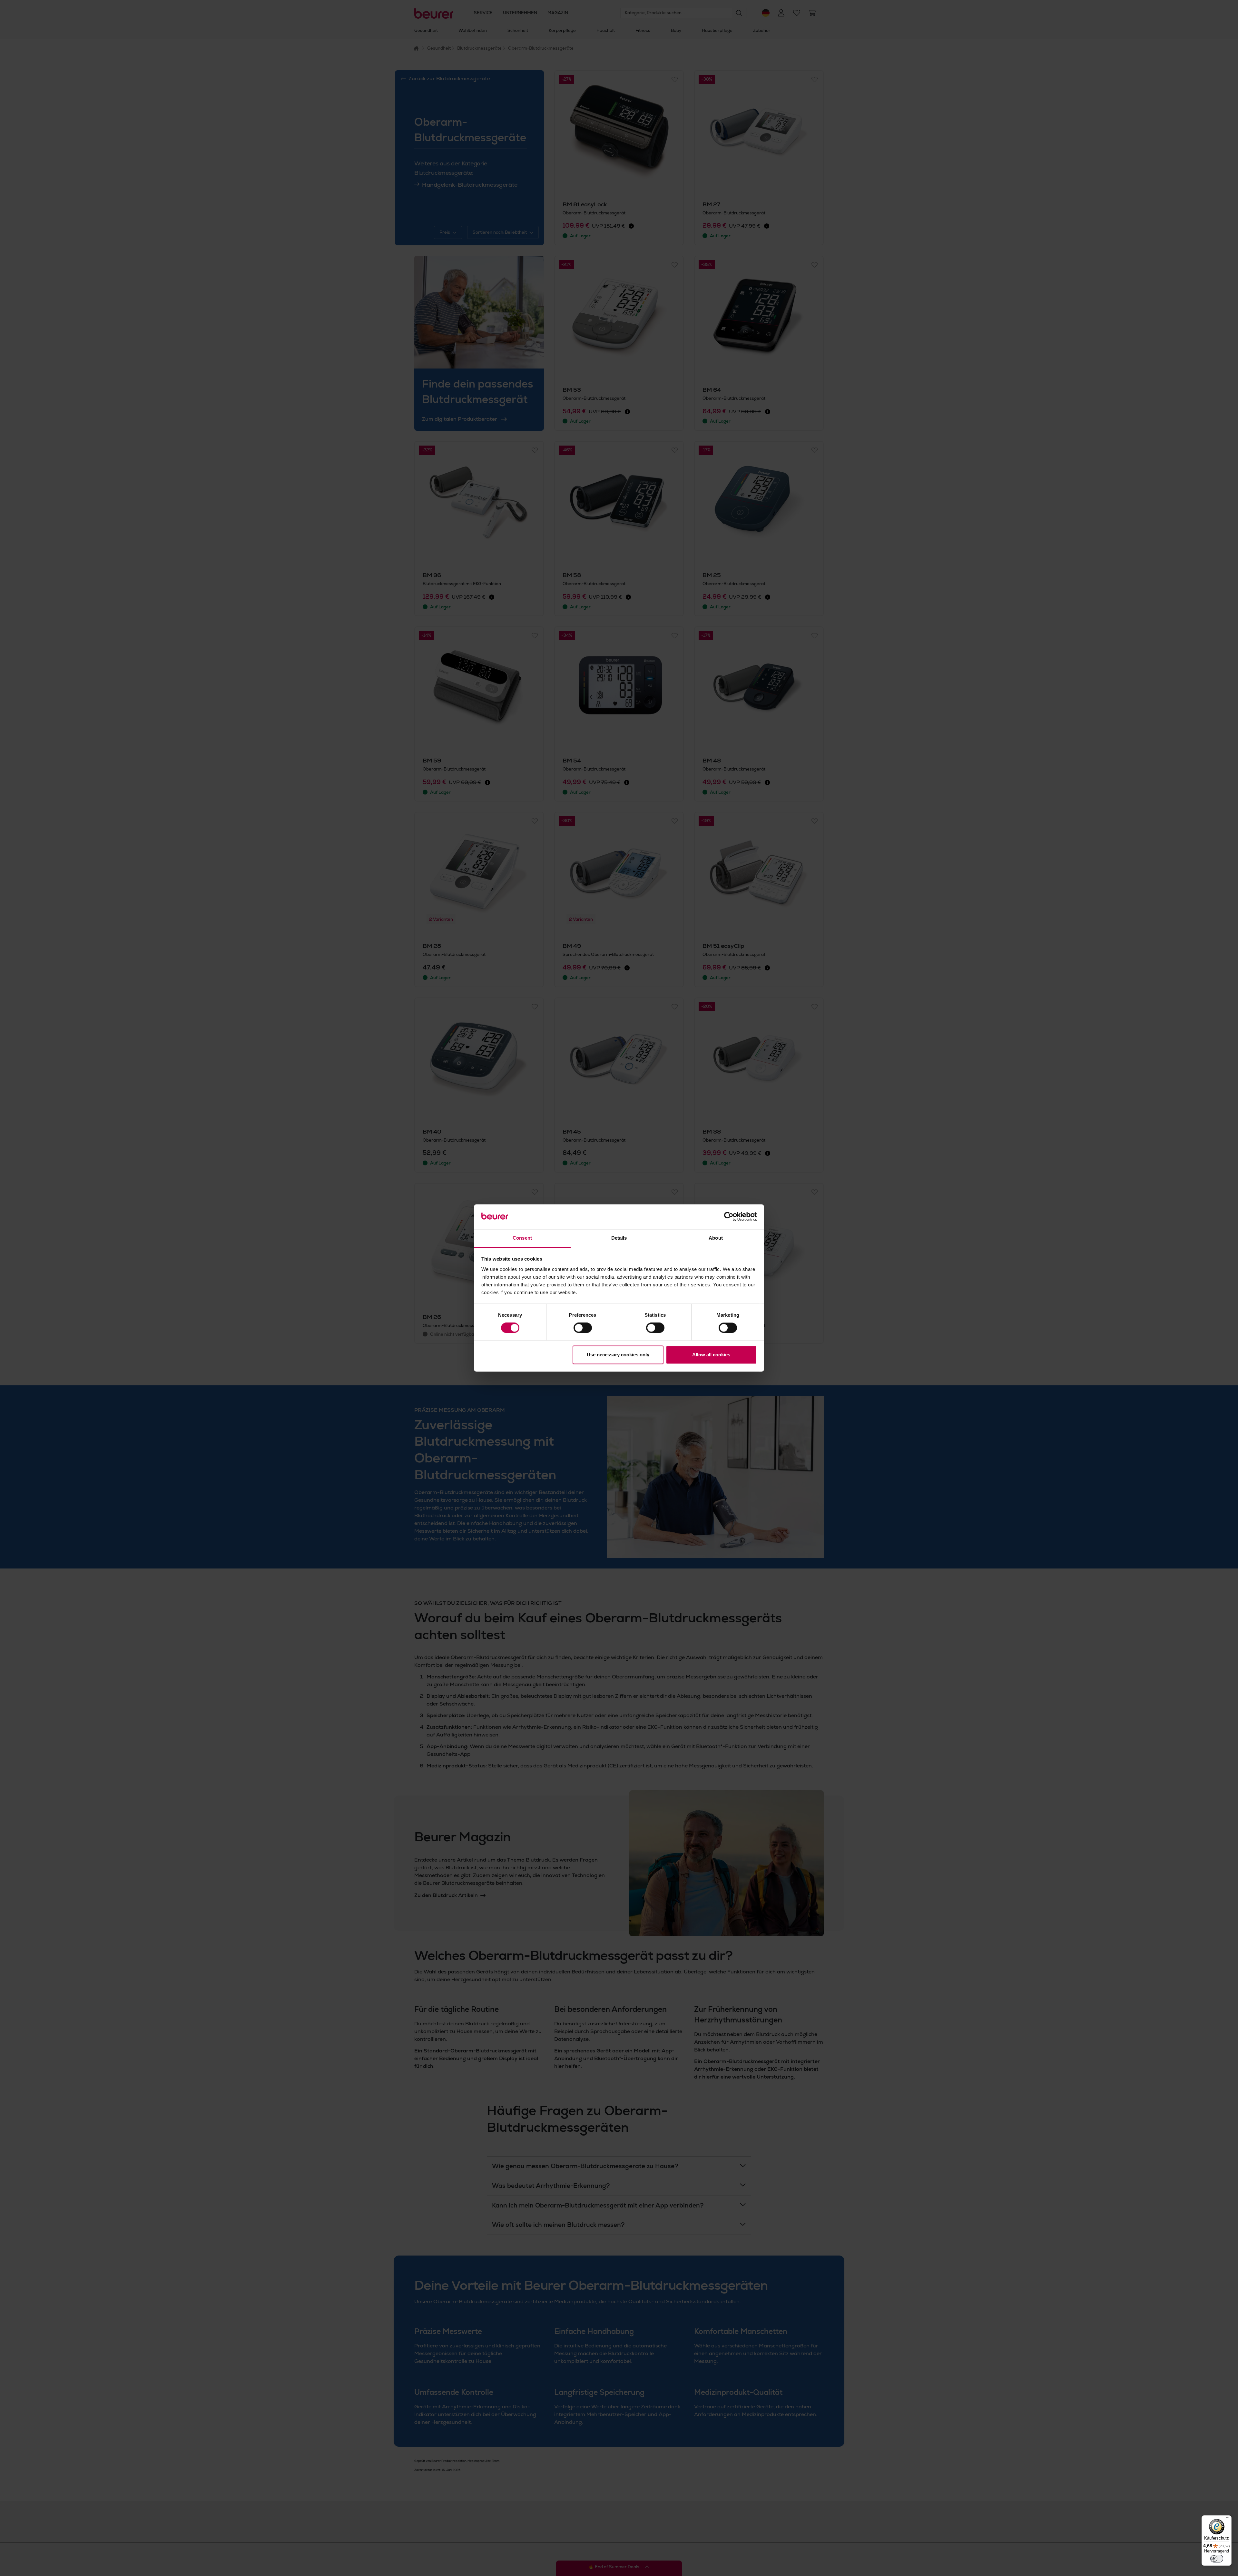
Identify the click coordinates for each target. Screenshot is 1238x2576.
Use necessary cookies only (618, 1355)
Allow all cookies (711, 1355)
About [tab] (716, 1238)
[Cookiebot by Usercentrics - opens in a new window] (729, 1217)
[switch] (583, 1328)
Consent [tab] (522, 1238)
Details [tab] (619, 1238)
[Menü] (1228, 2519)
